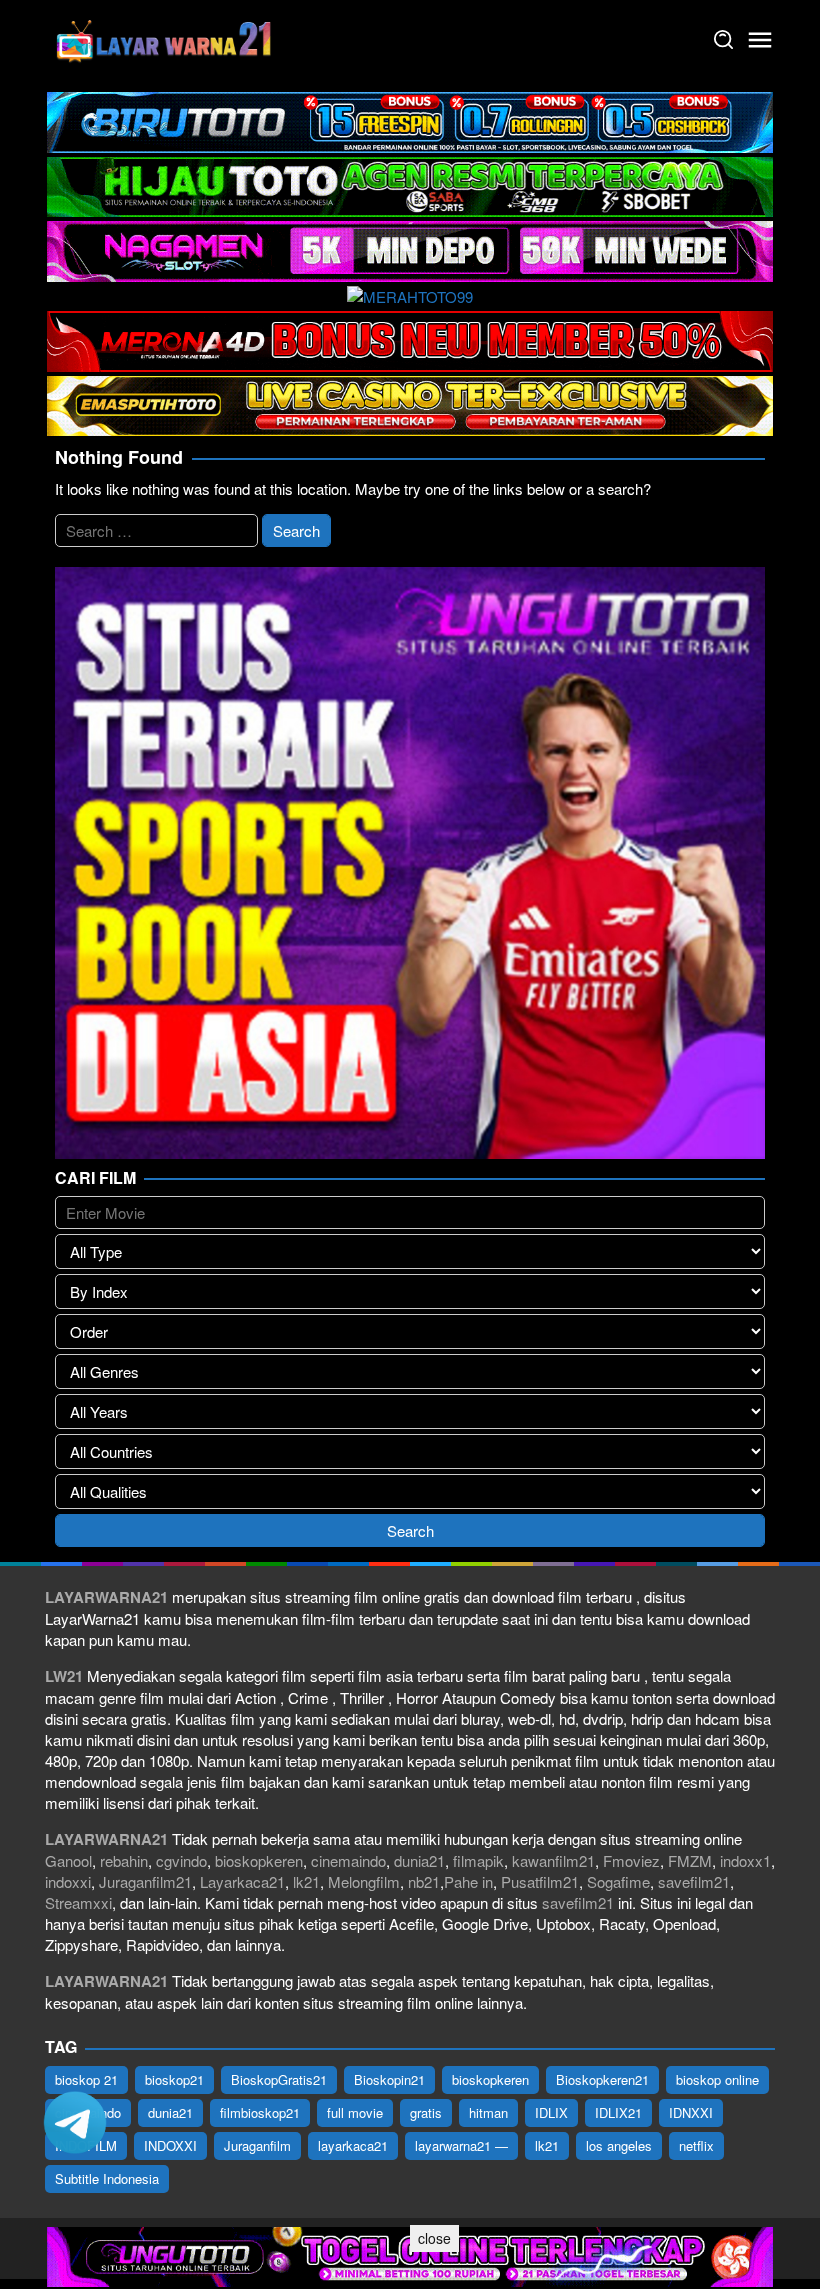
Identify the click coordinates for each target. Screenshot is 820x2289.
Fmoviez (631, 1860)
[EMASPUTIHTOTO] (410, 403)
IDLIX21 (618, 2112)
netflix (696, 2145)
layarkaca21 (353, 2145)
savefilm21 (694, 1881)
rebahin (124, 1860)
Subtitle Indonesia (107, 2178)
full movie (355, 2112)
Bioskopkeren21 (602, 2079)
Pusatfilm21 (540, 1881)
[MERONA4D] (410, 338)
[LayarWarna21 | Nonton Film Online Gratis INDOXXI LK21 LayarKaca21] (165, 37)
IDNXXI (691, 2112)
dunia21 (419, 1860)
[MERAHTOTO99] (410, 294)
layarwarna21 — (461, 2145)
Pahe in (468, 1881)
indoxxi (68, 1881)
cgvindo (181, 1860)
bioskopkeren (259, 1860)
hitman (488, 2112)
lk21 (306, 1881)
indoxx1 (745, 1860)
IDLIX (551, 2112)
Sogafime (618, 1881)
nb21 (424, 1881)
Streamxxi (78, 1902)
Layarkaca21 (242, 1881)
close (434, 2238)
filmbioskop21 (260, 2112)
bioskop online (717, 2079)
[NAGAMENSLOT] (410, 248)
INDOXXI (170, 2145)
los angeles (619, 2145)
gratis (426, 2112)
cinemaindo (348, 1860)
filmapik (478, 1860)
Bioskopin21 (389, 2079)
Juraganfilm (257, 2145)
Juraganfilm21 (145, 1881)
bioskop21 (174, 2079)
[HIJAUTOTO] (410, 184)
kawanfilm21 (553, 1860)
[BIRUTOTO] (410, 119)
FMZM (690, 1860)
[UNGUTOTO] (410, 2254)
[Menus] (760, 40)
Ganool (68, 1860)
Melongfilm (364, 1881)
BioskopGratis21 (279, 2079)
